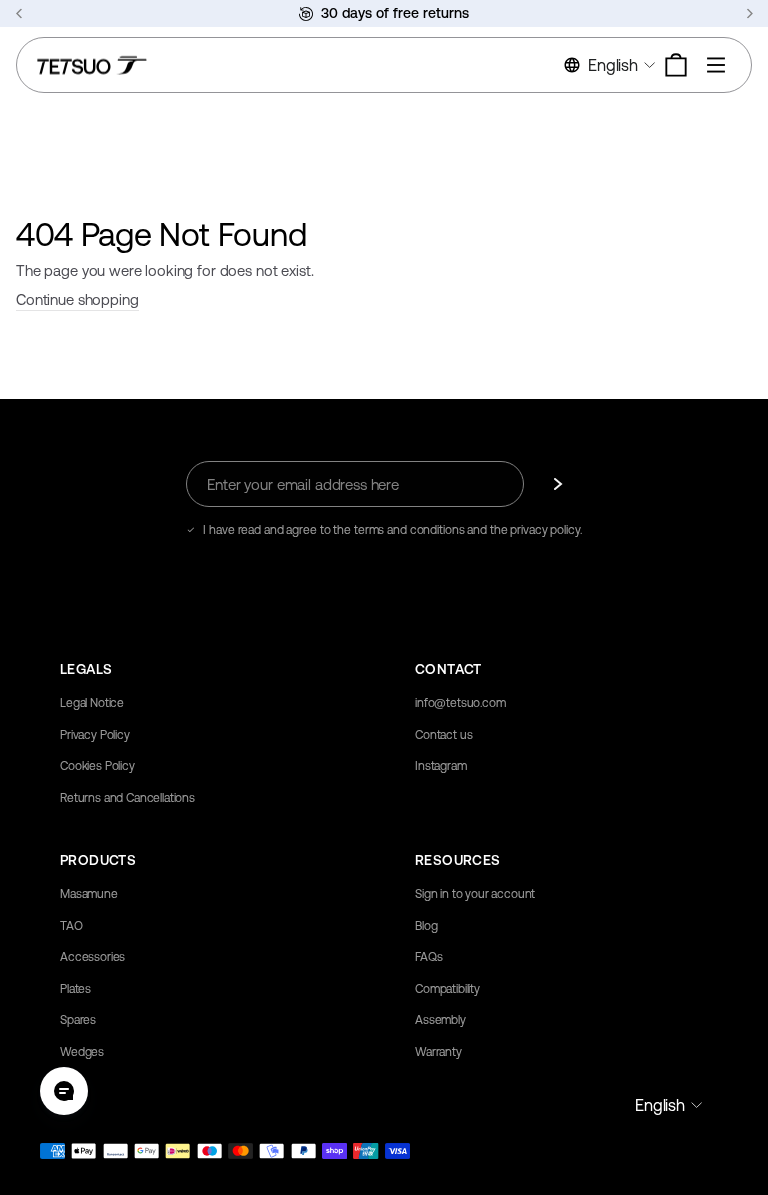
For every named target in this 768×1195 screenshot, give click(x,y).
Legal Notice (92, 703)
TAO (71, 926)
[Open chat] (64, 1091)
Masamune (89, 894)
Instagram (441, 766)
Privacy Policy (95, 735)
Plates (75, 989)
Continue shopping (77, 299)
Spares (78, 1020)
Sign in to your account (475, 894)
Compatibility (447, 989)
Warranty (438, 1052)
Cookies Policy (97, 766)
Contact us (443, 735)
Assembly (440, 1020)
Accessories (92, 957)
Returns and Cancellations (127, 798)
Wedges (82, 1052)
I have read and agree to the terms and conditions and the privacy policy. (392, 530)
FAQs (428, 957)
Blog (426, 926)
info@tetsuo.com (460, 703)
